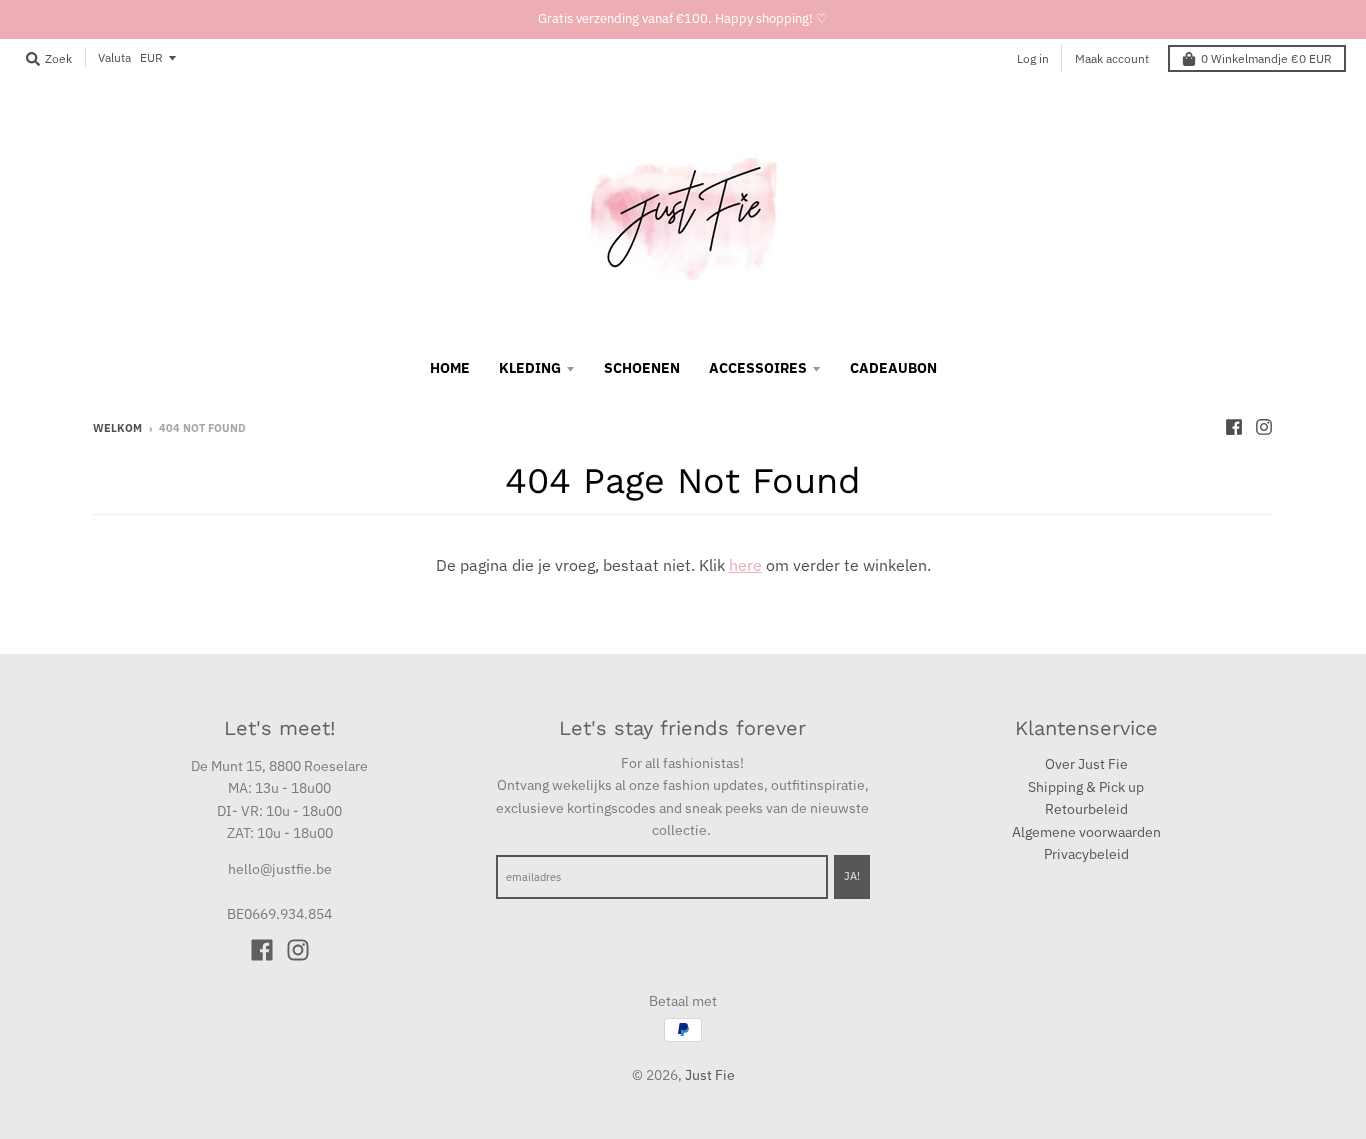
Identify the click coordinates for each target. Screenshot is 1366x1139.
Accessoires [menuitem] (758, 368)
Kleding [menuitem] (530, 368)
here (745, 565)
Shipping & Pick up (1086, 787)
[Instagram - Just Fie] (1264, 427)
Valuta (114, 57)
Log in (1033, 58)
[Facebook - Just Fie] (1234, 427)
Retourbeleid (1086, 809)
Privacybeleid (1086, 854)
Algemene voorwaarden (1086, 832)
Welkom (117, 428)
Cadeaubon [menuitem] (893, 368)
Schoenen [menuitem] (642, 368)
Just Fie (710, 1075)
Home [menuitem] (450, 368)
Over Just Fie (1086, 764)
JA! (852, 876)
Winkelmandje (1266, 58)
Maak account (1112, 58)
